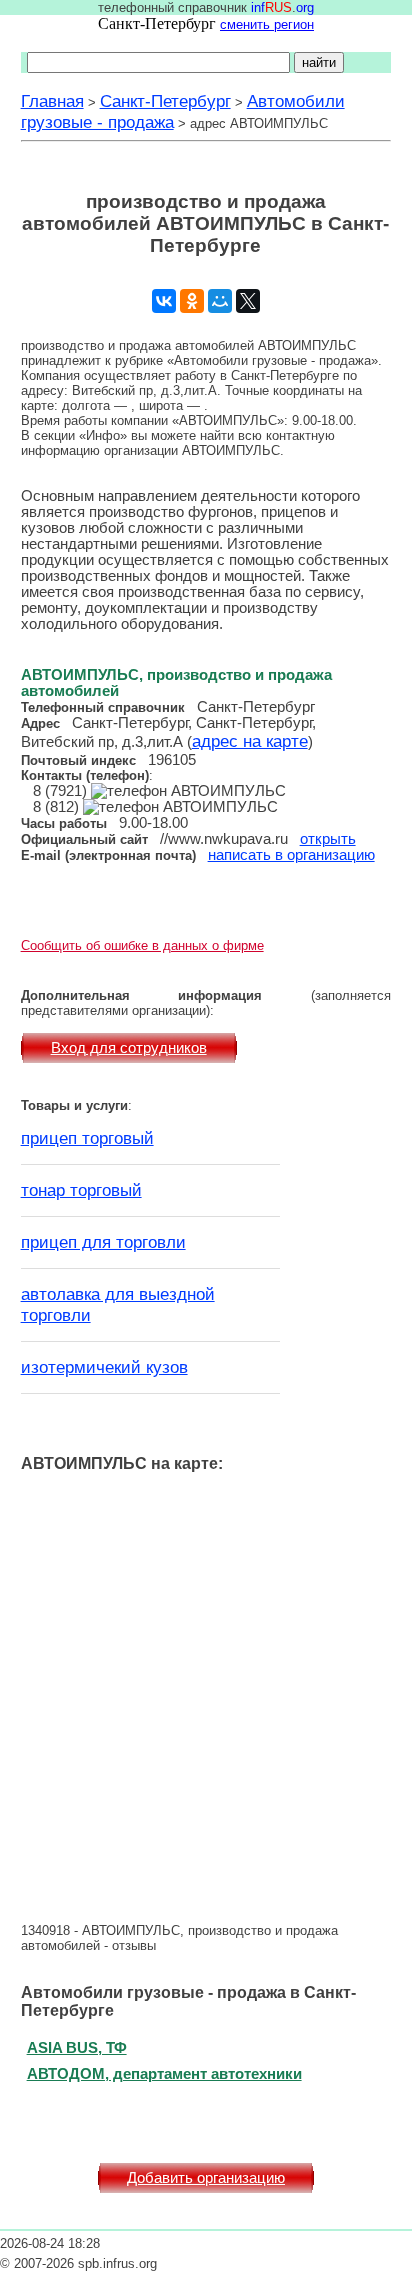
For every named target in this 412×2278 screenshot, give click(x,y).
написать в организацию (291, 855)
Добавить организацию (206, 2178)
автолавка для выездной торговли (118, 1304)
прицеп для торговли (103, 1242)
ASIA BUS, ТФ (77, 2047)
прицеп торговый (87, 1138)
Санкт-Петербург (165, 101)
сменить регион (267, 24)
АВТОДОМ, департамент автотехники (164, 2073)
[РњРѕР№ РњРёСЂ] (220, 301)
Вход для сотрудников (129, 1048)
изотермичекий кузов (104, 1367)
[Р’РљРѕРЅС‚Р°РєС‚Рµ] (164, 301)
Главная (52, 101)
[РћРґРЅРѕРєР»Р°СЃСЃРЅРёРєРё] (192, 301)
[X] (248, 301)
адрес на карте (250, 741)
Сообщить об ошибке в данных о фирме (142, 945)
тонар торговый (81, 1190)
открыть (328, 839)
